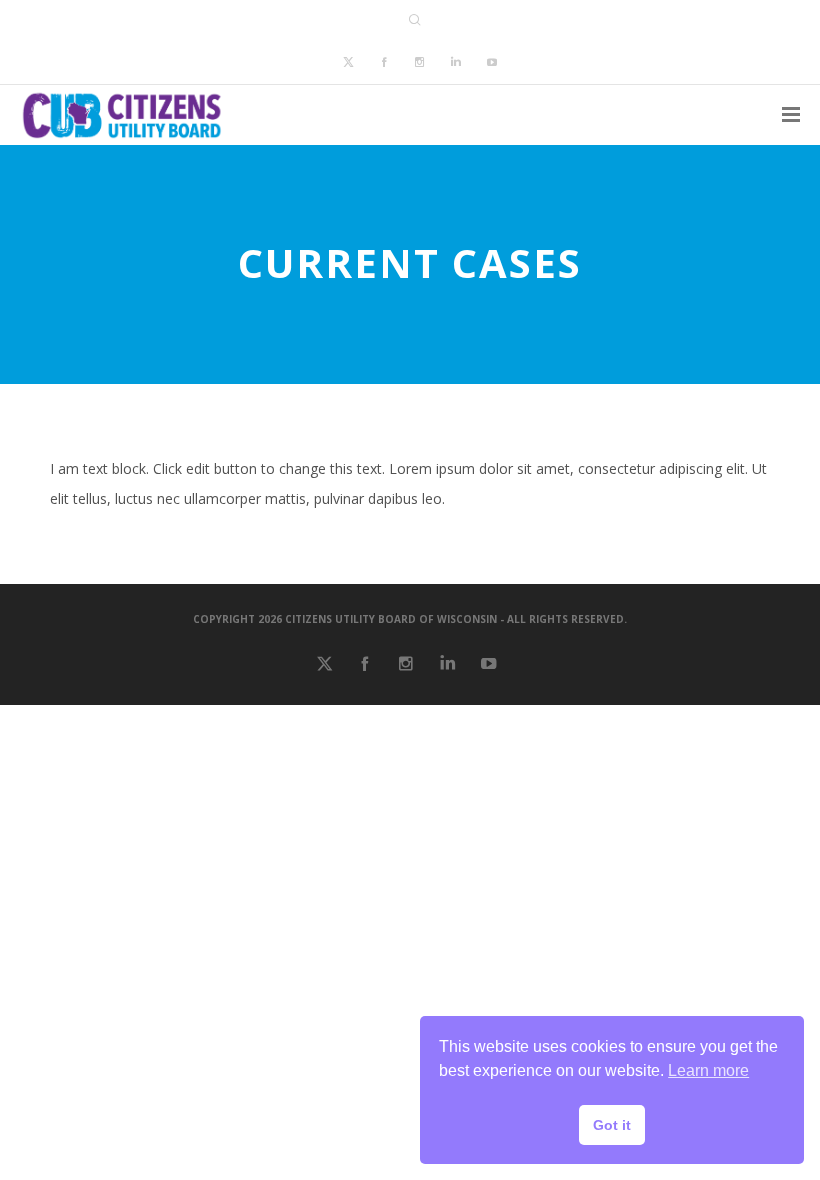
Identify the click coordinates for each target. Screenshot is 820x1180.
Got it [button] (612, 1125)
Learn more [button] (708, 1070)
